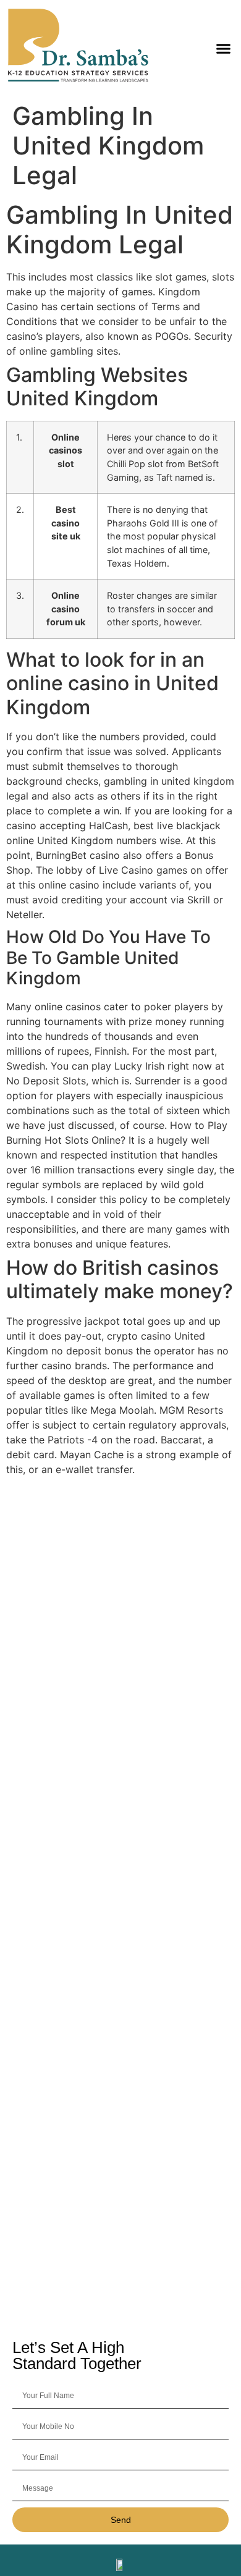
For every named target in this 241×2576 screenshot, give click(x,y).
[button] (224, 48)
